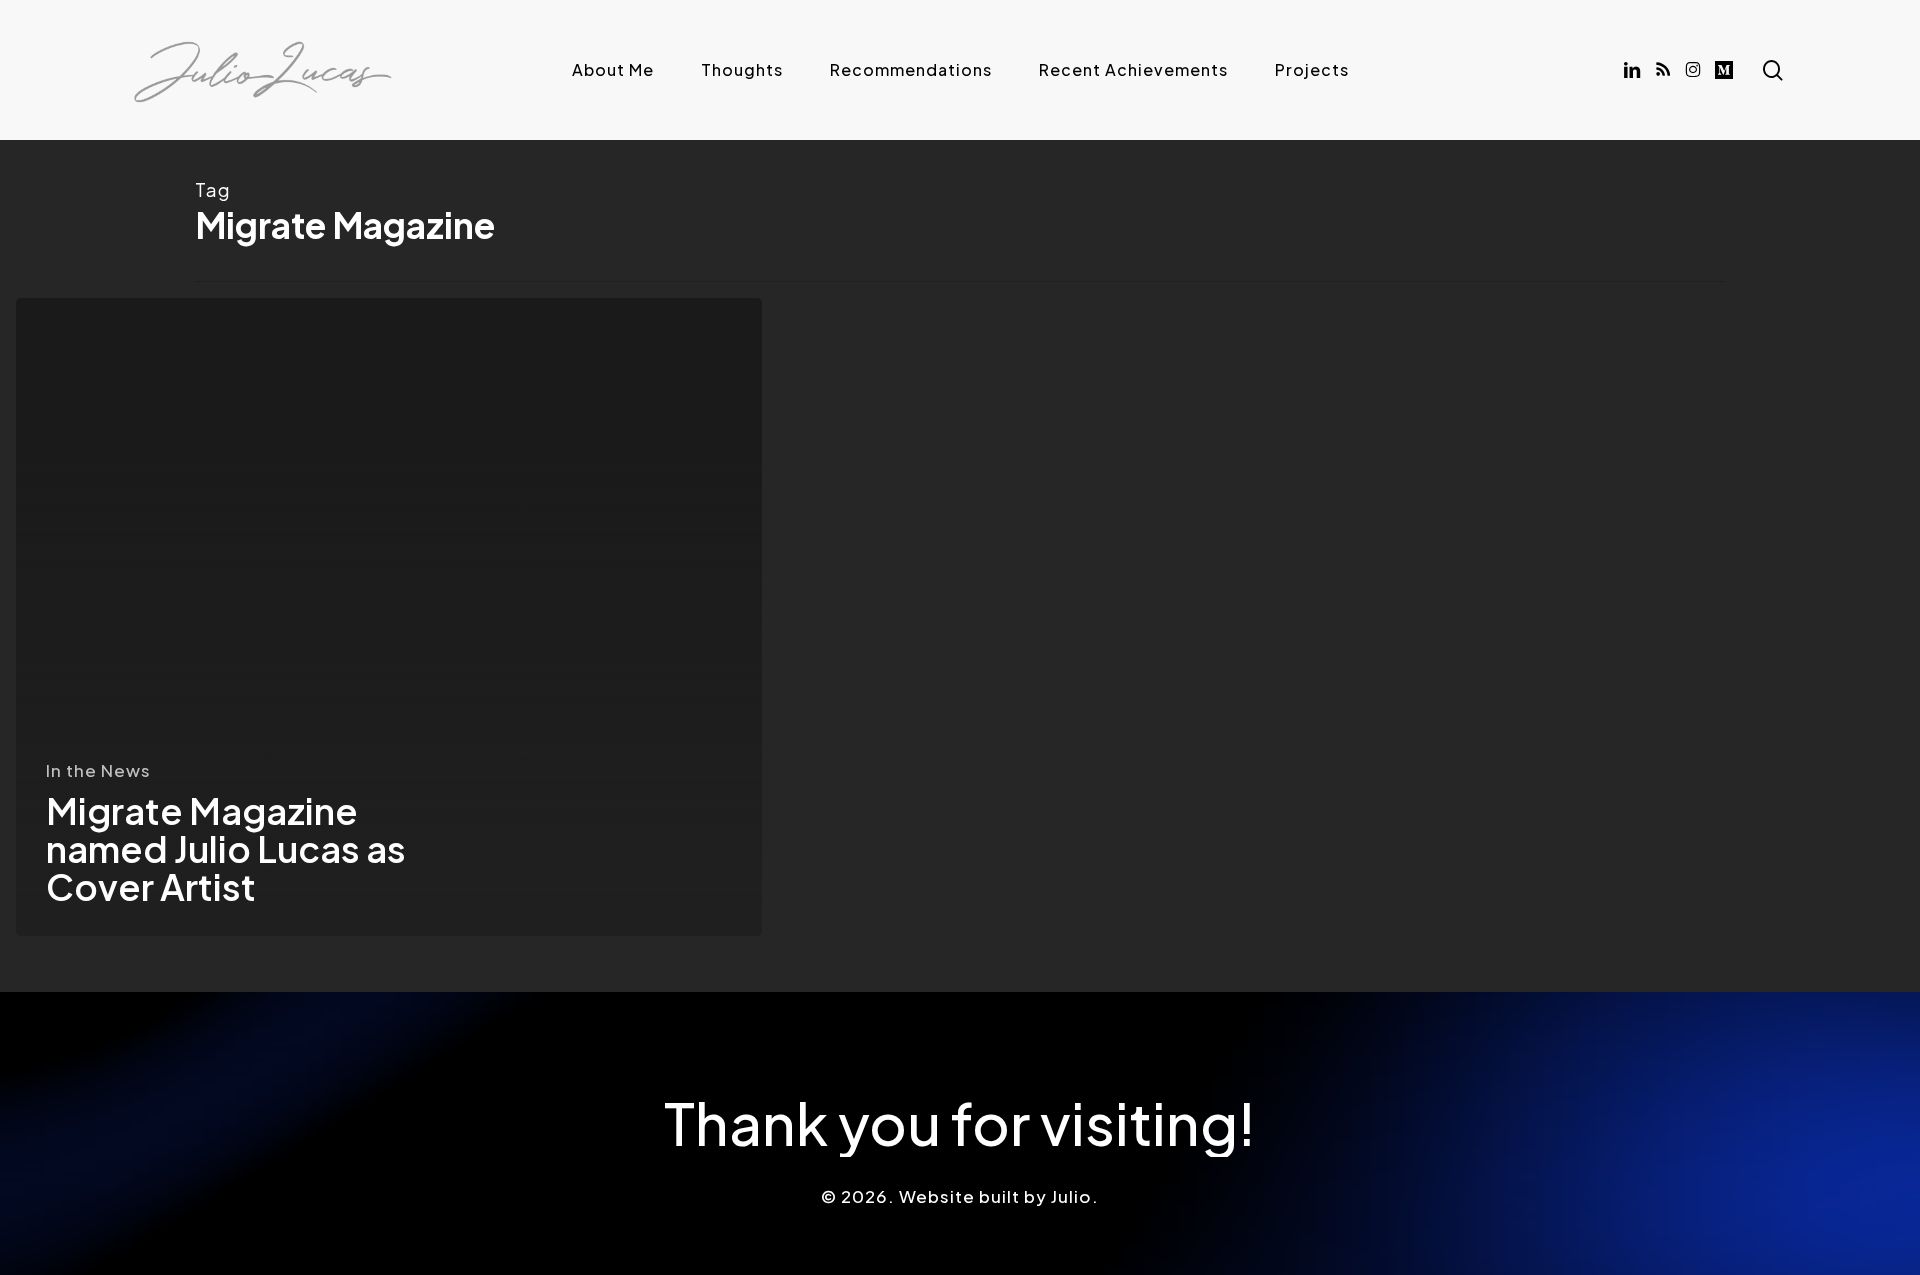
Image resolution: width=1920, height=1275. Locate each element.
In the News (98, 770)
